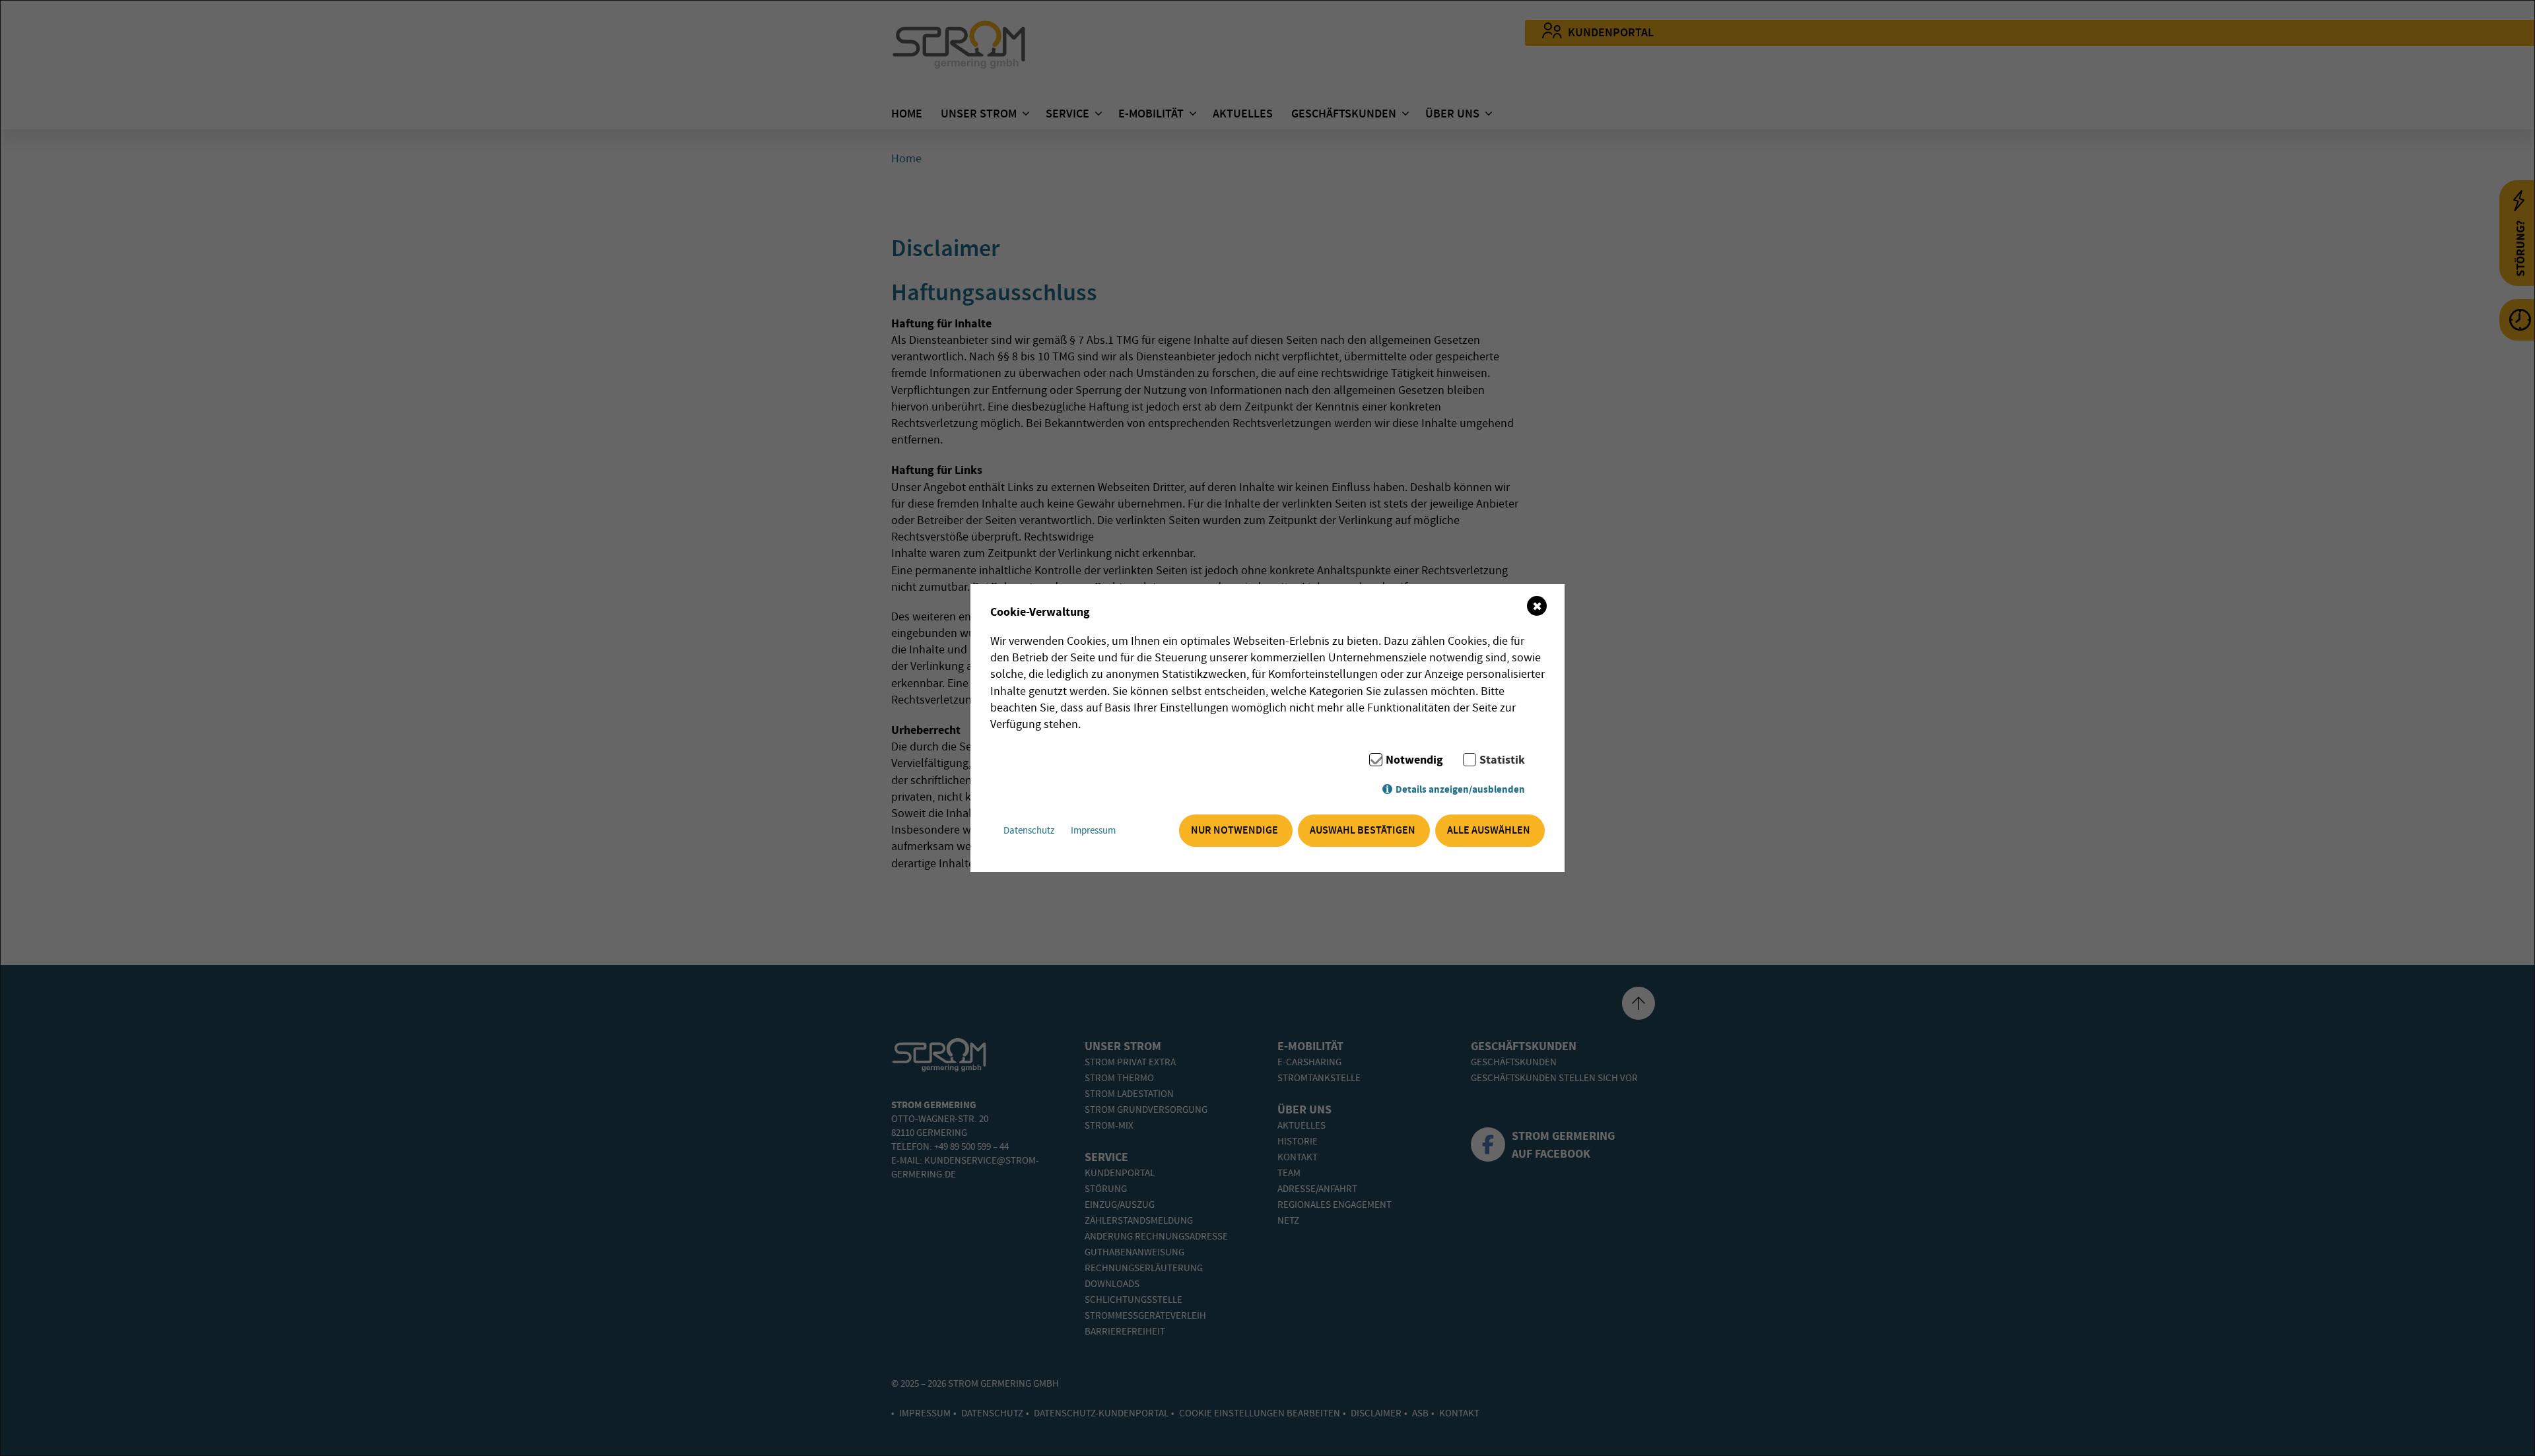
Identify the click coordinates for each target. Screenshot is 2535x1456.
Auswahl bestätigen (1363, 831)
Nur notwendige (1234, 831)
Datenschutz (1029, 831)
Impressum (1093, 831)
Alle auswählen (1489, 831)
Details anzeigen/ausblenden (1460, 790)
